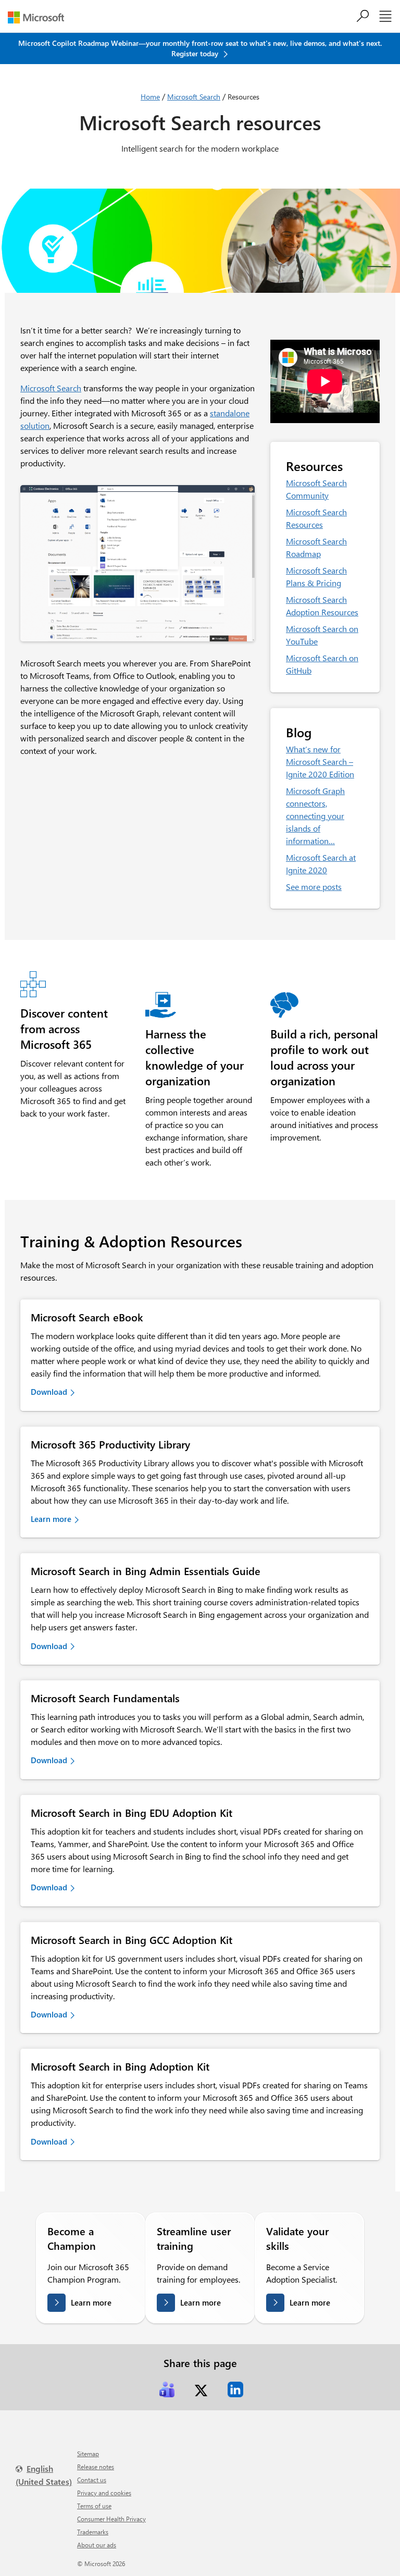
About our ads (97, 2545)
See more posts (314, 887)
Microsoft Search (194, 97)
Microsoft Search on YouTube (322, 635)
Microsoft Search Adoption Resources (322, 606)
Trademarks (93, 2532)
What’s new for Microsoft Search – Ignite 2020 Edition (320, 761)
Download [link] (49, 1392)
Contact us (92, 2480)
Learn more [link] (51, 1519)
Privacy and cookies (104, 2493)
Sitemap (88, 2454)
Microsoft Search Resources (316, 518)
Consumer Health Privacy (111, 2519)
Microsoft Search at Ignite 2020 (321, 864)
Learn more (91, 2302)
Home (150, 97)
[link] (167, 2389)
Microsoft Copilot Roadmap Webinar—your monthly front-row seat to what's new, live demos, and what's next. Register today (200, 48)
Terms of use (94, 2506)
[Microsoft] (40, 17)
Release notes (96, 2467)
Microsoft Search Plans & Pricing (316, 577)
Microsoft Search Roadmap (316, 547)
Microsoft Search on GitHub (322, 664)
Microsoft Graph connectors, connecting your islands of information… (315, 816)
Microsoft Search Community (316, 489)
